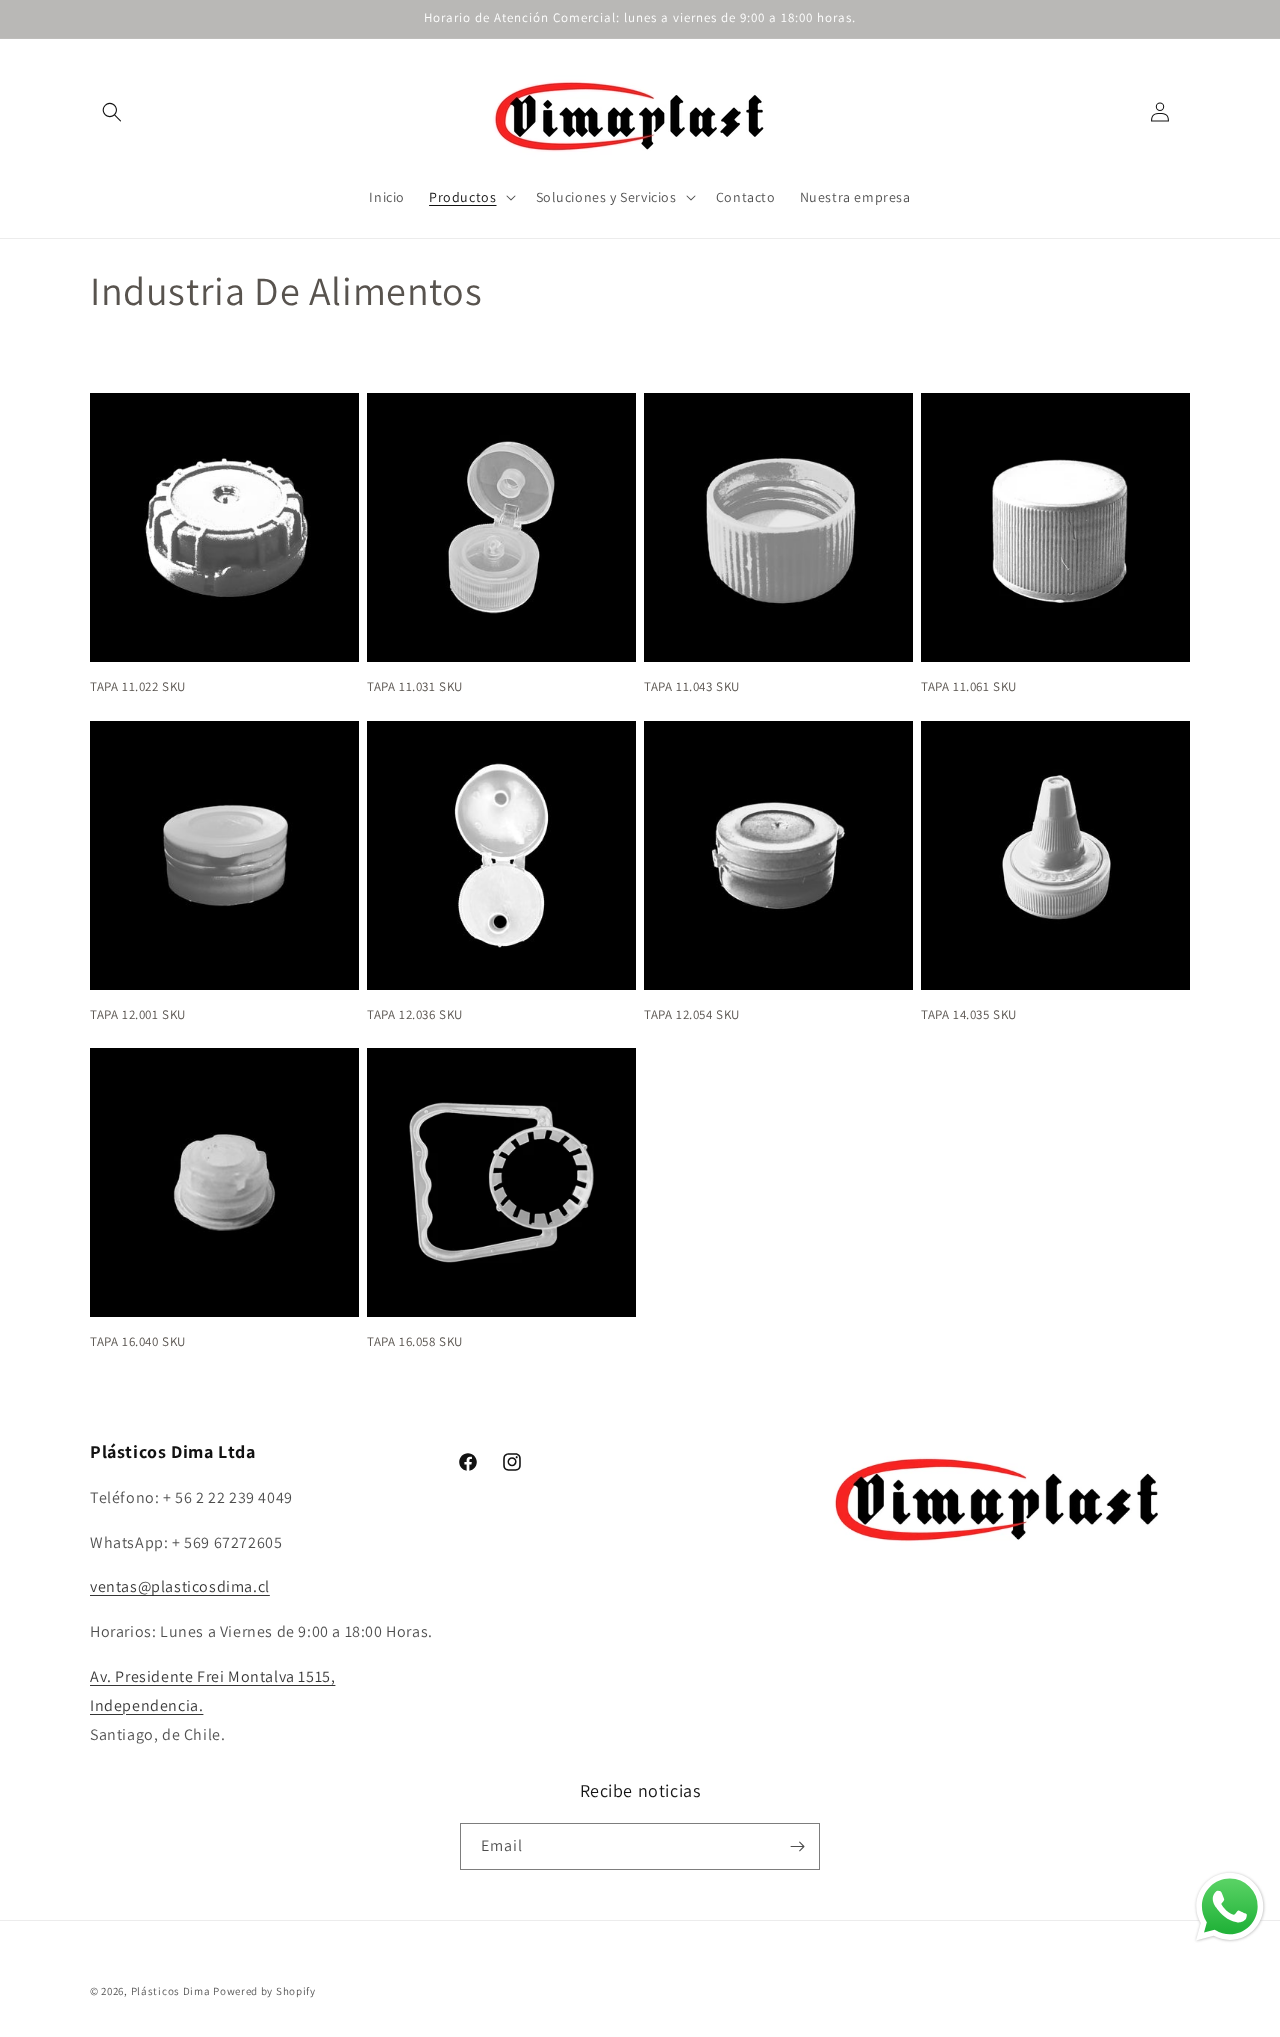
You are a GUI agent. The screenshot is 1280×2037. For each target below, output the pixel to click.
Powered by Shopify (264, 1991)
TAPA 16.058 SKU (415, 1342)
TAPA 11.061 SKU (969, 687)
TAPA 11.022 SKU (138, 687)
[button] (112, 112)
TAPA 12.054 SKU (692, 1015)
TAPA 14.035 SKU (969, 1015)
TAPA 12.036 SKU (415, 1015)
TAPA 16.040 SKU (138, 1342)
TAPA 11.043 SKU (692, 687)
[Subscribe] (797, 1846)
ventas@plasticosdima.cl (180, 1586)
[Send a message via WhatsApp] (1230, 1907)
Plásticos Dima (171, 1991)
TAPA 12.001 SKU (138, 1015)
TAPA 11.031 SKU (415, 687)
